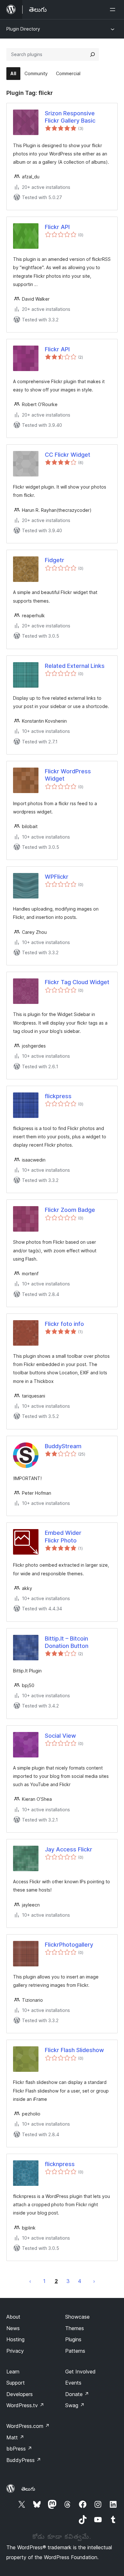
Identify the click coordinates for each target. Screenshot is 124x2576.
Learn (13, 2372)
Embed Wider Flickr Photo (63, 1536)
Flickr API (57, 227)
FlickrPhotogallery (69, 1945)
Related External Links (75, 666)
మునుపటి (30, 2281)
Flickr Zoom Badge (70, 1210)
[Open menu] (114, 10)
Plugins (73, 2339)
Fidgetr (55, 560)
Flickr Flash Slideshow (74, 2050)
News (13, 2328)
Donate (77, 2394)
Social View (60, 1736)
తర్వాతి (94, 2281)
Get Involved (80, 2372)
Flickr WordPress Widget (68, 775)
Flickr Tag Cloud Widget (77, 982)
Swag (75, 2405)
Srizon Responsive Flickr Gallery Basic (70, 117)
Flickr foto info (64, 1324)
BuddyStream (63, 1446)
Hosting (15, 2339)
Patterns (75, 2351)
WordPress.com (28, 2426)
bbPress (19, 2449)
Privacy (15, 2351)
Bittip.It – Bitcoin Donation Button (67, 1642)
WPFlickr (57, 877)
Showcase (77, 2317)
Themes (75, 2328)
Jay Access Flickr (69, 1849)
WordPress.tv (25, 2405)
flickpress (58, 1096)
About (13, 2317)
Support (16, 2383)
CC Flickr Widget (68, 455)
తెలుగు (28, 2489)
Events (73, 2383)
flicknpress (60, 2164)
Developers (20, 2394)
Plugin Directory (23, 29)
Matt (15, 2437)
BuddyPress (24, 2460)
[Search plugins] (93, 54)
